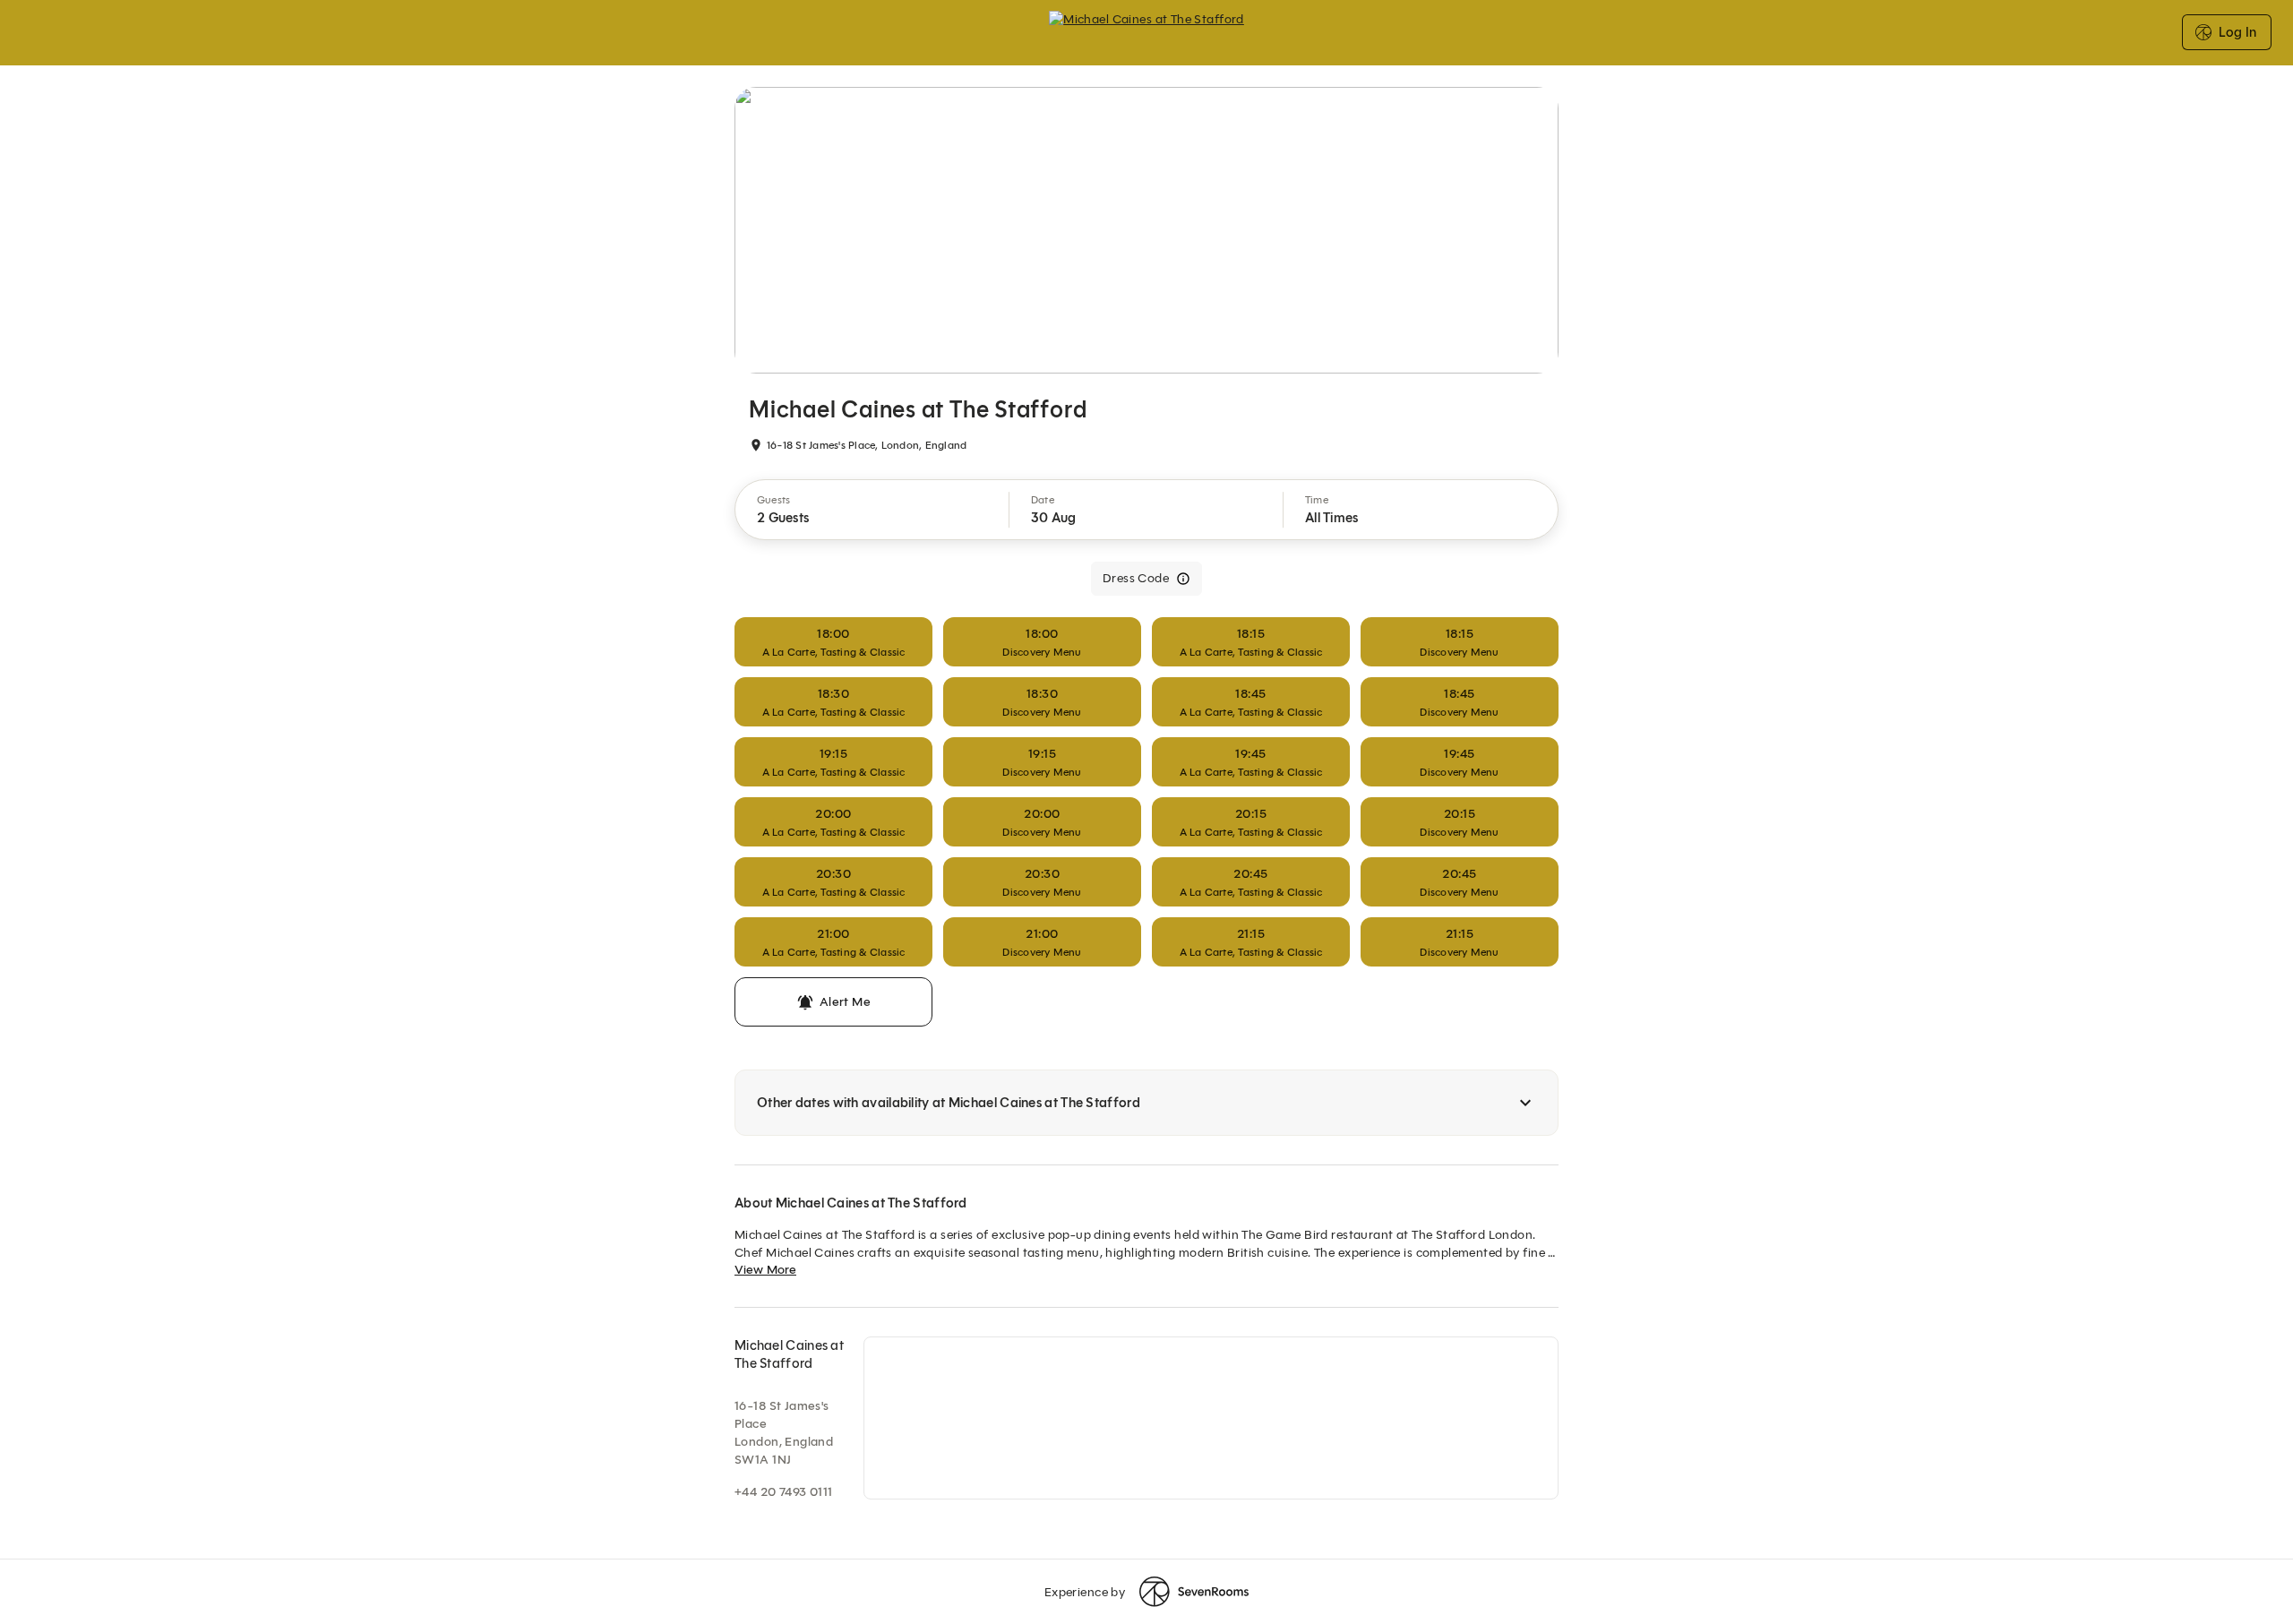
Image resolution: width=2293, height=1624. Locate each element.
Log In (2237, 32)
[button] (872, 510)
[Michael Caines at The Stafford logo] (1146, 32)
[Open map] (1211, 1418)
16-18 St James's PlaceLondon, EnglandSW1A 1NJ (784, 1433)
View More (765, 1270)
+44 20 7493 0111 (784, 1492)
